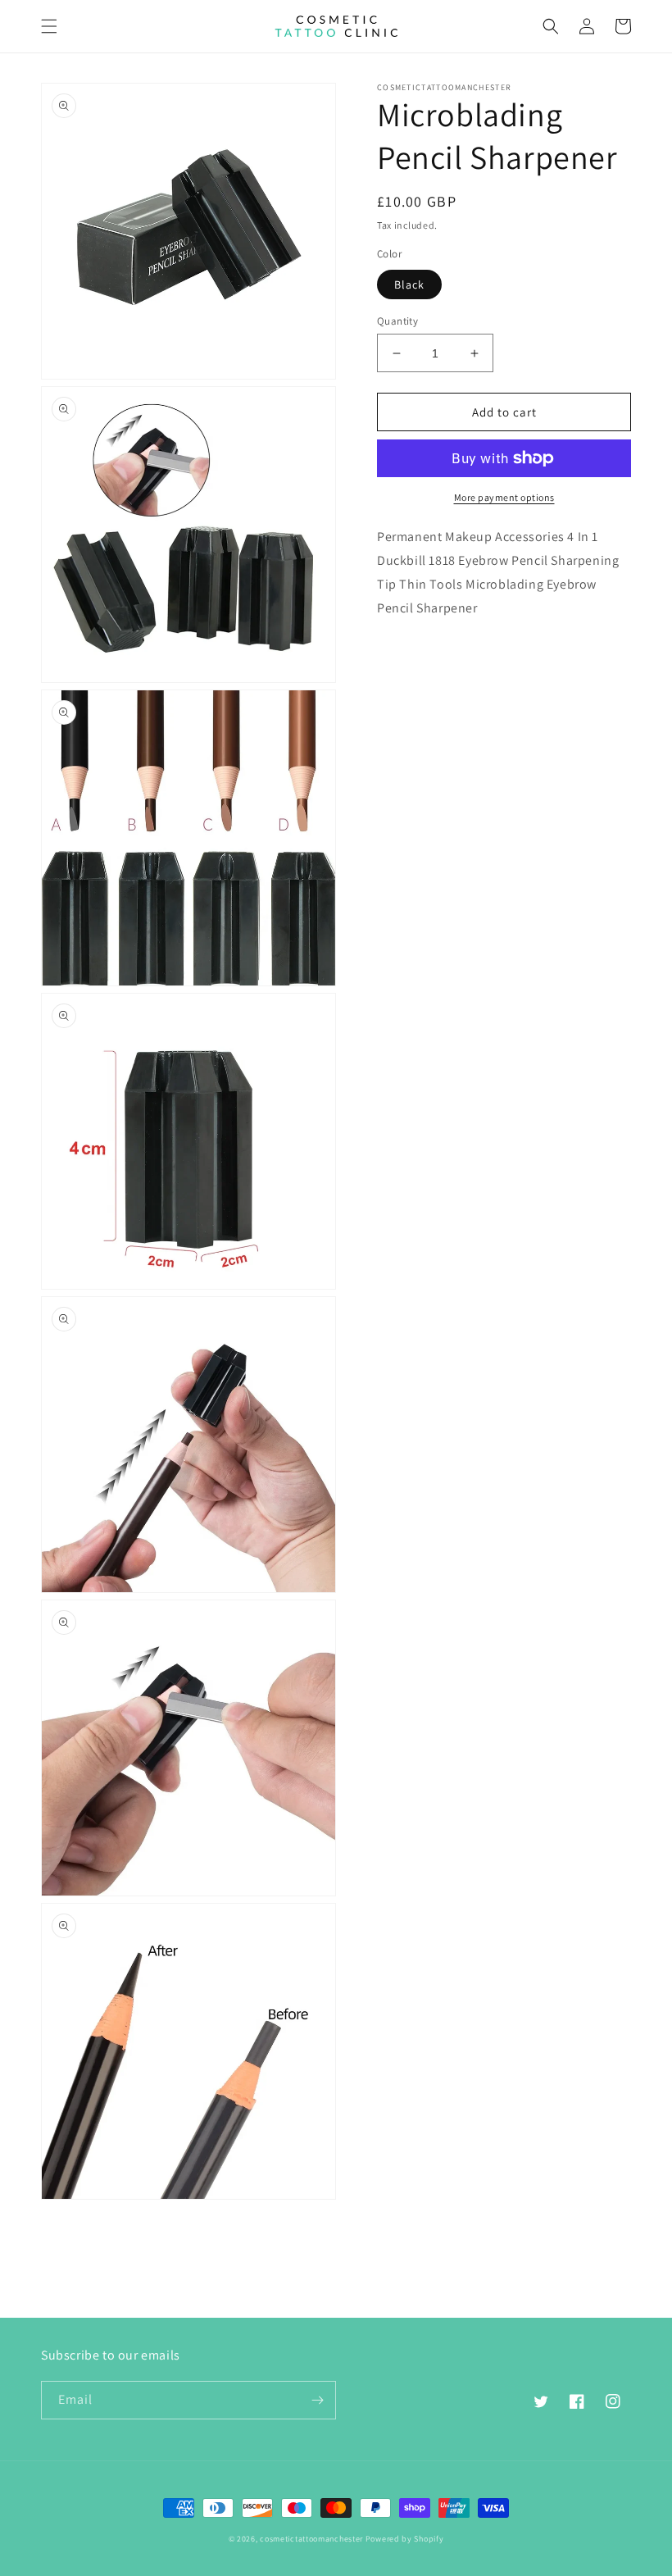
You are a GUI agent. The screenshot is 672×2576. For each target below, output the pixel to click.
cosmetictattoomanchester (311, 2539)
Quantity (397, 321)
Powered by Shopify (405, 2539)
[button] (49, 26)
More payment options (504, 497)
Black (409, 284)
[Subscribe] (317, 2400)
